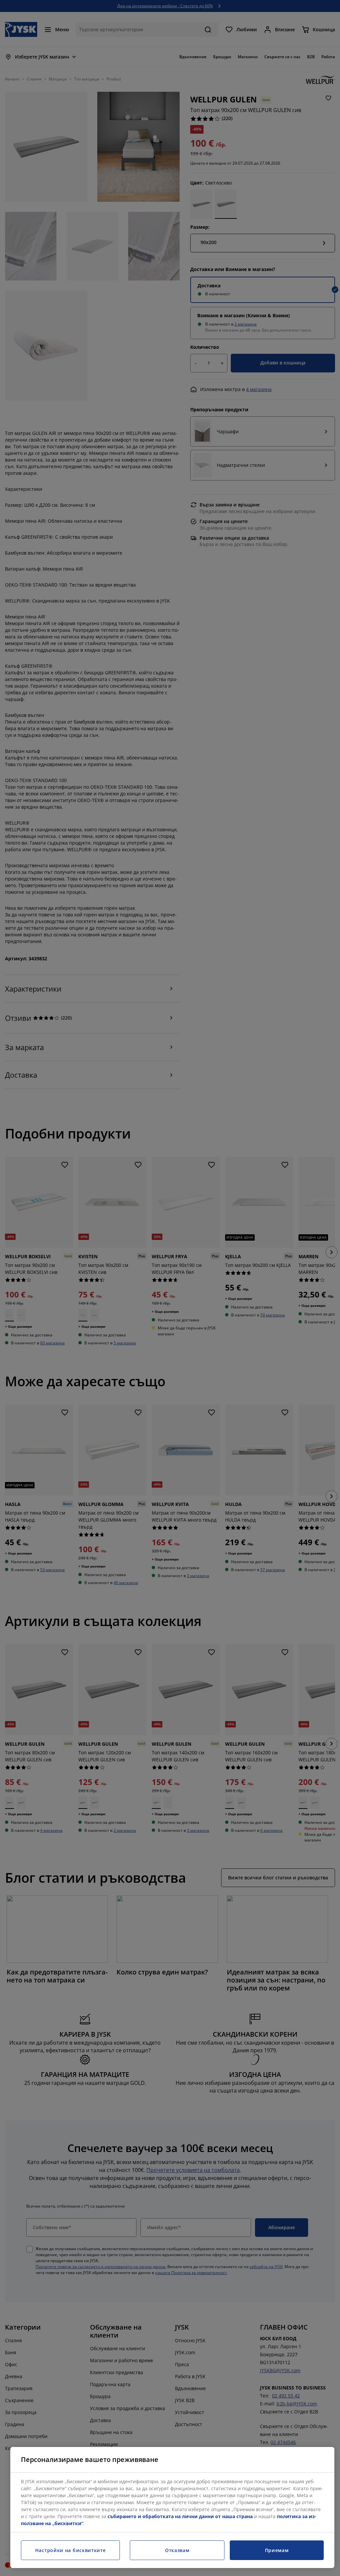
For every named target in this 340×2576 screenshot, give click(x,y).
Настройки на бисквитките (71, 2550)
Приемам (277, 2550)
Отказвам (177, 2550)
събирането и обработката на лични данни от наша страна (180, 2516)
